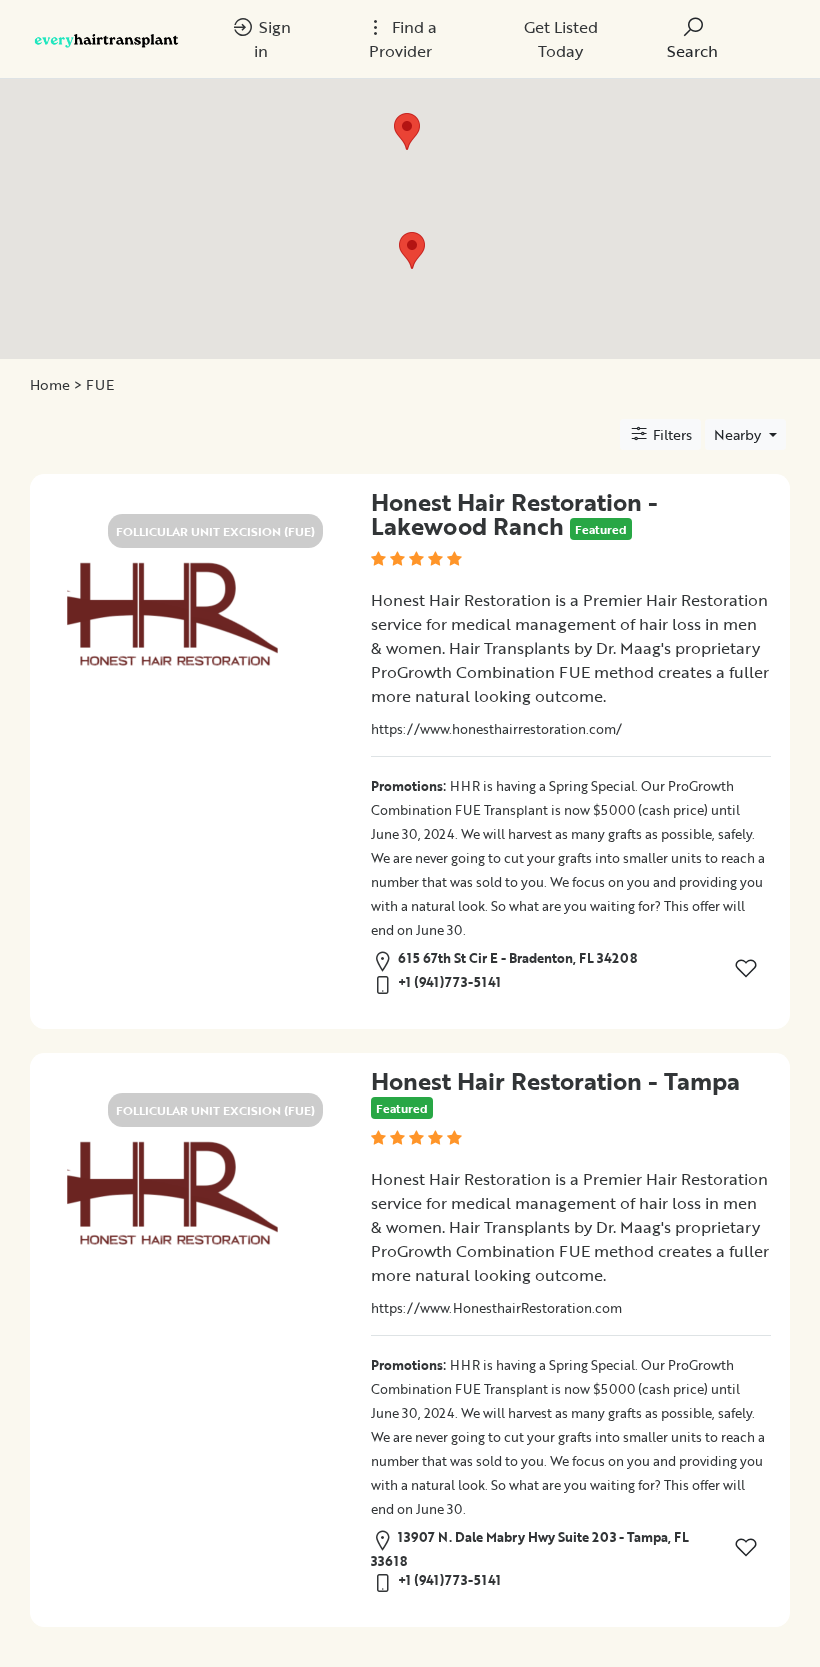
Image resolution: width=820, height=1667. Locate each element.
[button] (412, 250)
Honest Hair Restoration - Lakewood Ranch (514, 513)
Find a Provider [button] (403, 39)
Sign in (272, 39)
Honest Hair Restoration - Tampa (555, 1080)
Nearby (739, 434)
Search (692, 51)
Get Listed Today (561, 39)
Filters (670, 434)
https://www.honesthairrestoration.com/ (496, 729)
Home (50, 385)
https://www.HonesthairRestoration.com (496, 1308)
